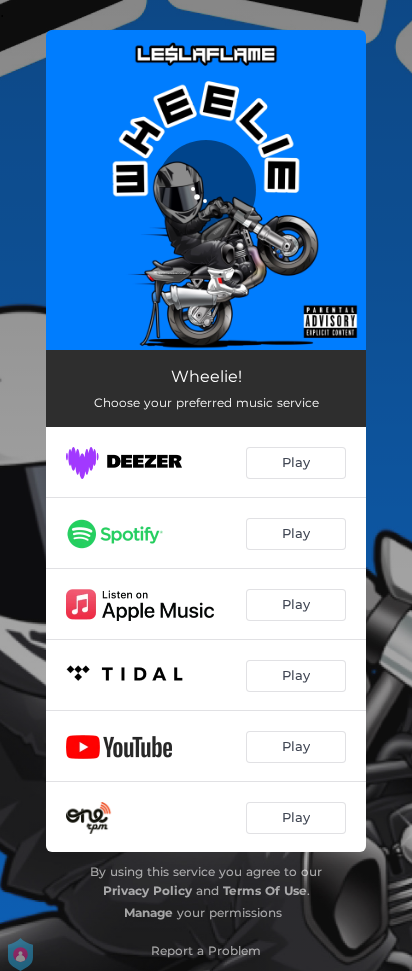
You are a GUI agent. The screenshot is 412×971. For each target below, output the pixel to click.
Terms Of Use (265, 890)
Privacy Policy (147, 890)
